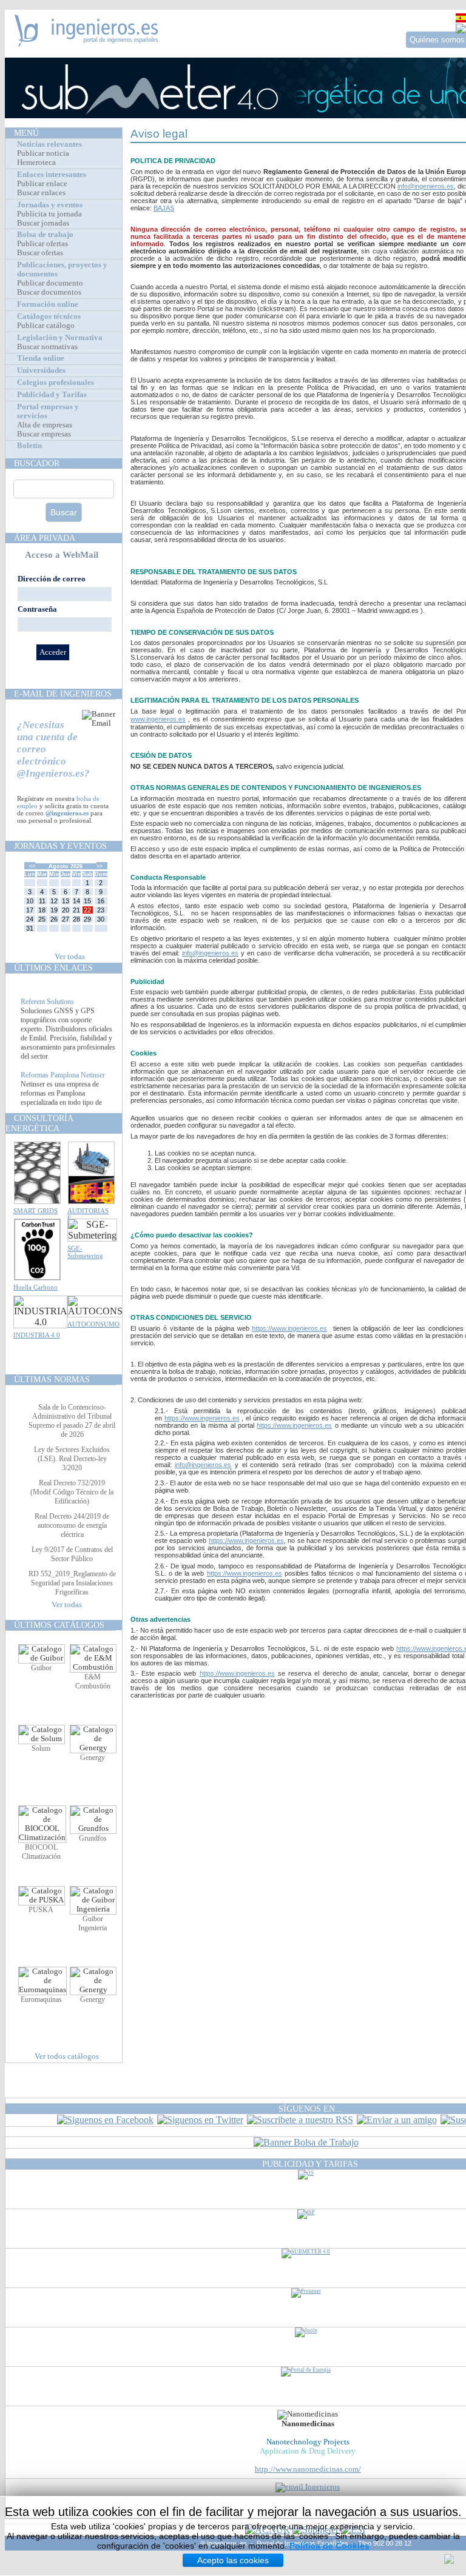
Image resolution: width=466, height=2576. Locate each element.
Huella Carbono (35, 1287)
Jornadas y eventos (50, 205)
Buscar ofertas (40, 253)
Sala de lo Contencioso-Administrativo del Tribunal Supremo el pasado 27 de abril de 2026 (72, 1421)
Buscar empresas (44, 434)
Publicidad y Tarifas (52, 395)
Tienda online (41, 358)
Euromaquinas (41, 1999)
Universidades (41, 370)
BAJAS (164, 208)
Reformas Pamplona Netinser (63, 1084)
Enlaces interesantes (52, 175)
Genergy (93, 1758)
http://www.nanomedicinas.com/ (308, 2469)
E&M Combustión (93, 1681)
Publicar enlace (42, 184)
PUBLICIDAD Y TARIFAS (310, 2164)
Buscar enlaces (41, 193)
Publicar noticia (43, 153)
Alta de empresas (45, 425)
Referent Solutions (47, 1011)
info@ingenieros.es (426, 186)
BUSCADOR (37, 463)
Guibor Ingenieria (93, 1923)
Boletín (29, 446)
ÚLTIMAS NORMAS (52, 1379)
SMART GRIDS (35, 1211)
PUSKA (41, 1910)
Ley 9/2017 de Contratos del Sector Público (72, 1554)
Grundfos (93, 1838)
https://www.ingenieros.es (289, 1328)
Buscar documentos (49, 292)
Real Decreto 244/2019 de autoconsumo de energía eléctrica (72, 1525)
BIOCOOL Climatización (41, 1852)
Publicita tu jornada (49, 214)
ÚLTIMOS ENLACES (53, 968)
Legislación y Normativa (60, 338)
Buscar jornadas (43, 223)
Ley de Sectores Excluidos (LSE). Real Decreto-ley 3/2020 (72, 1459)
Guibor (41, 1668)
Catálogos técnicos (49, 316)
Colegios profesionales (56, 383)
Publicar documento (50, 283)
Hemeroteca (36, 162)
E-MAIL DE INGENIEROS (63, 694)
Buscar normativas (47, 347)
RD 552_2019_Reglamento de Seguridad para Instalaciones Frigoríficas (72, 1583)
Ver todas (70, 957)
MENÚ (26, 133)
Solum (41, 1748)
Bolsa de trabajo (45, 235)
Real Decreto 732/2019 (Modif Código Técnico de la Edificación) (72, 1492)
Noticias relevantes (49, 144)
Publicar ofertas (42, 244)
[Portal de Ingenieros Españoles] (86, 43)
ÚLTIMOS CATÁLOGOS (59, 1625)
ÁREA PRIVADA (45, 538)
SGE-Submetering (85, 1252)
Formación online (48, 304)
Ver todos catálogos (67, 2056)
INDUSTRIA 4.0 (37, 1335)
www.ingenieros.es (158, 719)
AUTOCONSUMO (93, 1324)
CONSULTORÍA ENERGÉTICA (39, 1123)
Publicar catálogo (46, 326)
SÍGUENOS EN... (310, 2109)
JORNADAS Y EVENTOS (60, 846)
